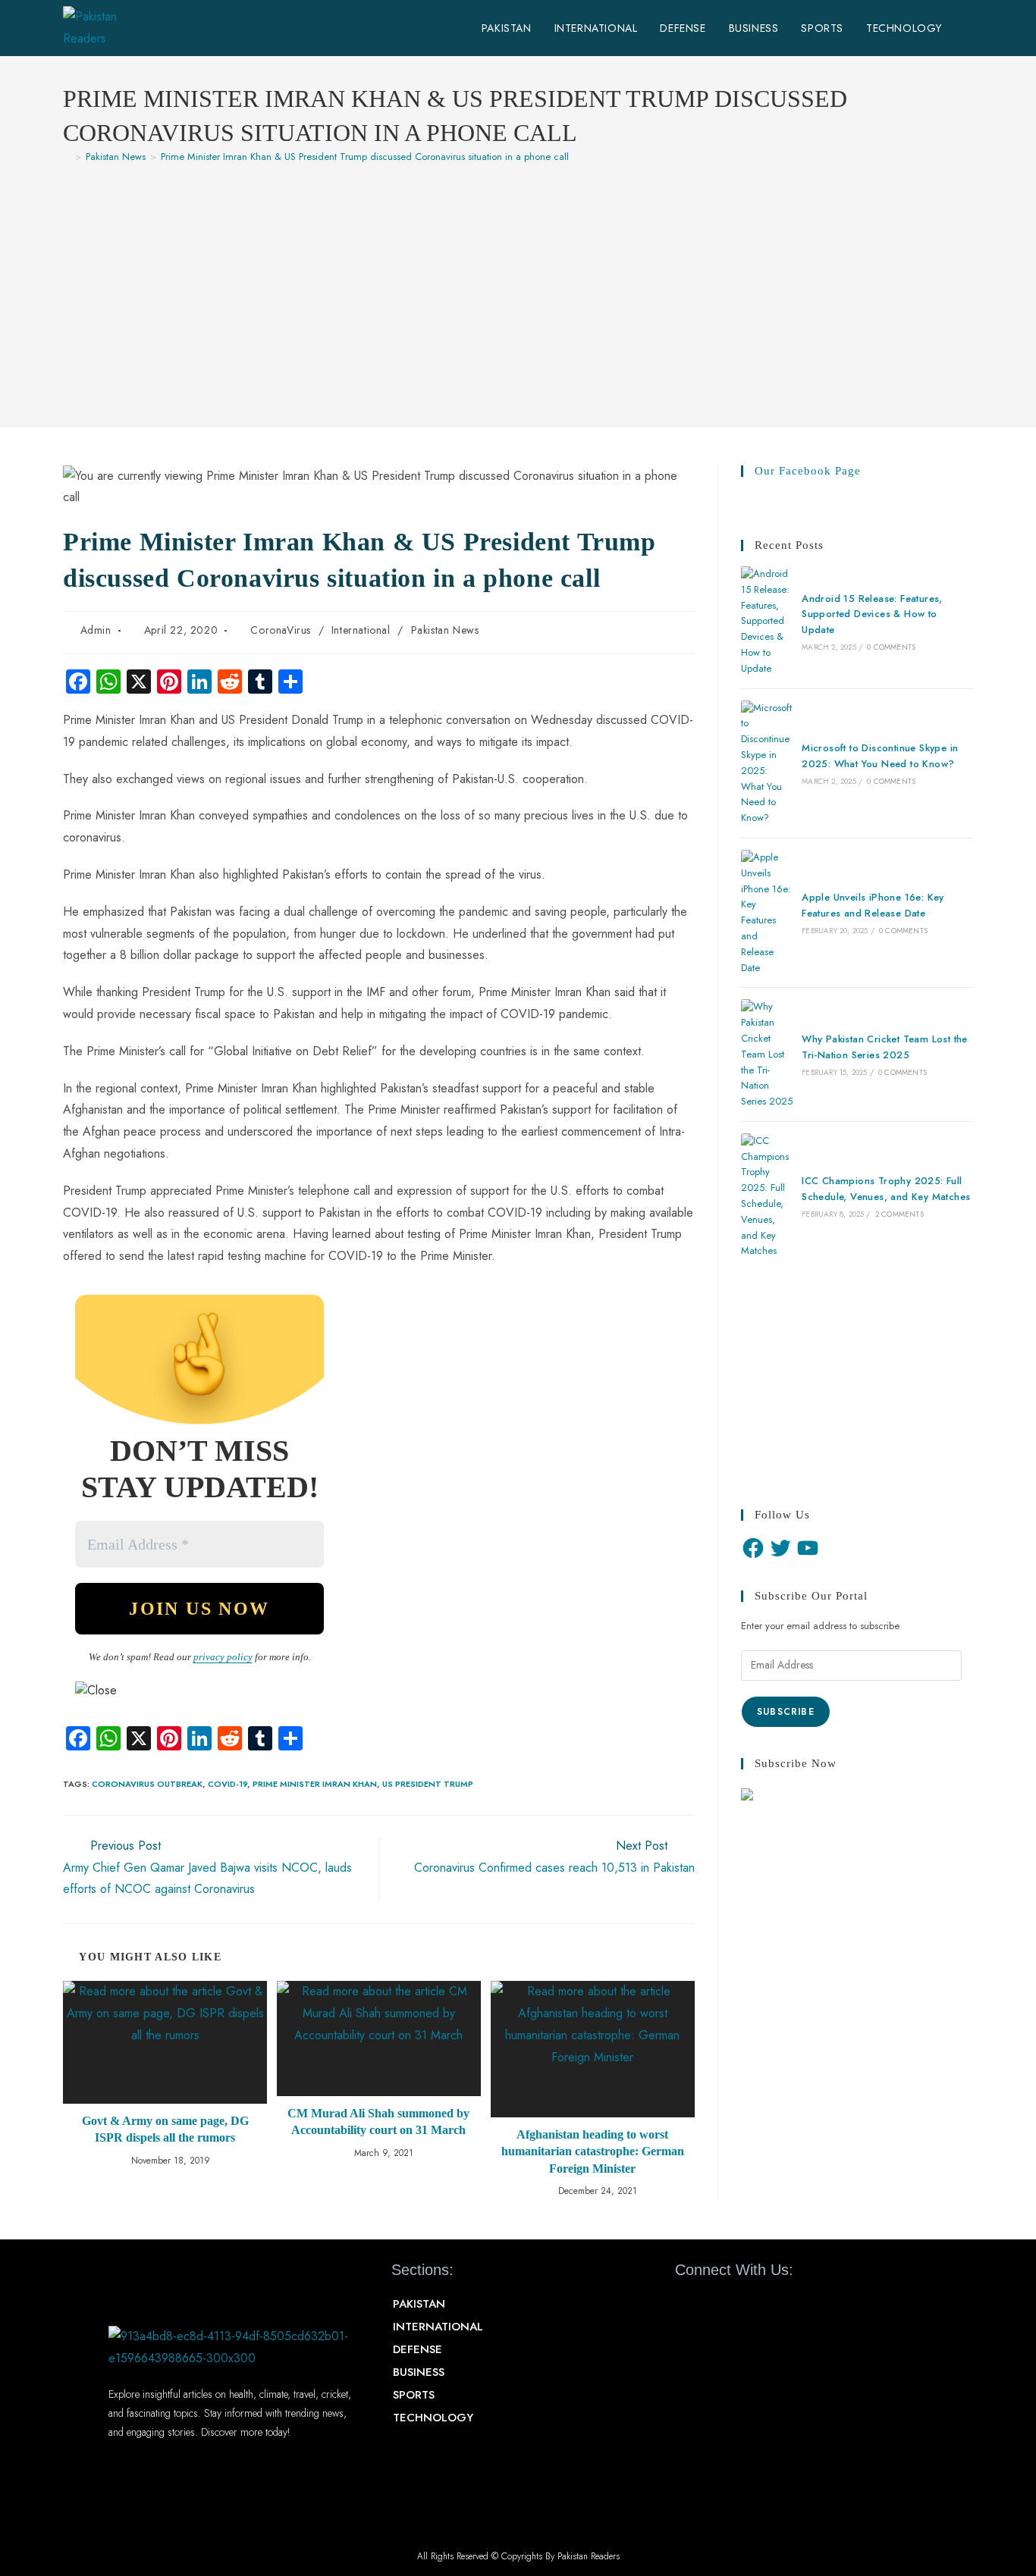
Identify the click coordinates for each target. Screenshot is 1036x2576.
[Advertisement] (518, 288)
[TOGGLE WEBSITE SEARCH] (969, 28)
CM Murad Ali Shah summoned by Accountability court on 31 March (378, 2122)
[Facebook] (753, 1548)
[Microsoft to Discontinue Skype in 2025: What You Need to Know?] (767, 763)
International (361, 630)
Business (419, 2372)
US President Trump (428, 1784)
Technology (433, 2418)
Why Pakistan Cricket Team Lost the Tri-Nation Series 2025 (885, 1047)
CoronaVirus (281, 630)
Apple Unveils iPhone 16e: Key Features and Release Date (873, 905)
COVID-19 (228, 1784)
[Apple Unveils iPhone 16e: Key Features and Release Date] (767, 913)
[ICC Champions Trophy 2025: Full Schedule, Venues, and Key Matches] (767, 1196)
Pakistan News (445, 630)
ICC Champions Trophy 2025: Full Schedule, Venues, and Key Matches (886, 1189)
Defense (418, 2349)
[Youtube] (740, 2305)
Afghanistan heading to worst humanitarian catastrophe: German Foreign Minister (593, 2151)
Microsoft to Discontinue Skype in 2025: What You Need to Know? (880, 756)
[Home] (67, 157)
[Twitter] (780, 1548)
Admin (96, 630)
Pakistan (419, 2304)
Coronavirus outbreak (147, 1784)
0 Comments (891, 647)
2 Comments (899, 1214)
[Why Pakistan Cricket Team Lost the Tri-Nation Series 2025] (767, 1055)
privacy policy (223, 1657)
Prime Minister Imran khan (315, 1784)
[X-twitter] (714, 2305)
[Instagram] (768, 2305)
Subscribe (786, 1712)
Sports (414, 2395)
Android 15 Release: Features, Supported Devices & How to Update (872, 614)
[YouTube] (808, 1548)
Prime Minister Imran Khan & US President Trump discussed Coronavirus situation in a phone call (365, 157)
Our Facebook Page (808, 471)
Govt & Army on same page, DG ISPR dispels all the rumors (165, 2129)
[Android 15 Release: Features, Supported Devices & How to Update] (767, 622)
